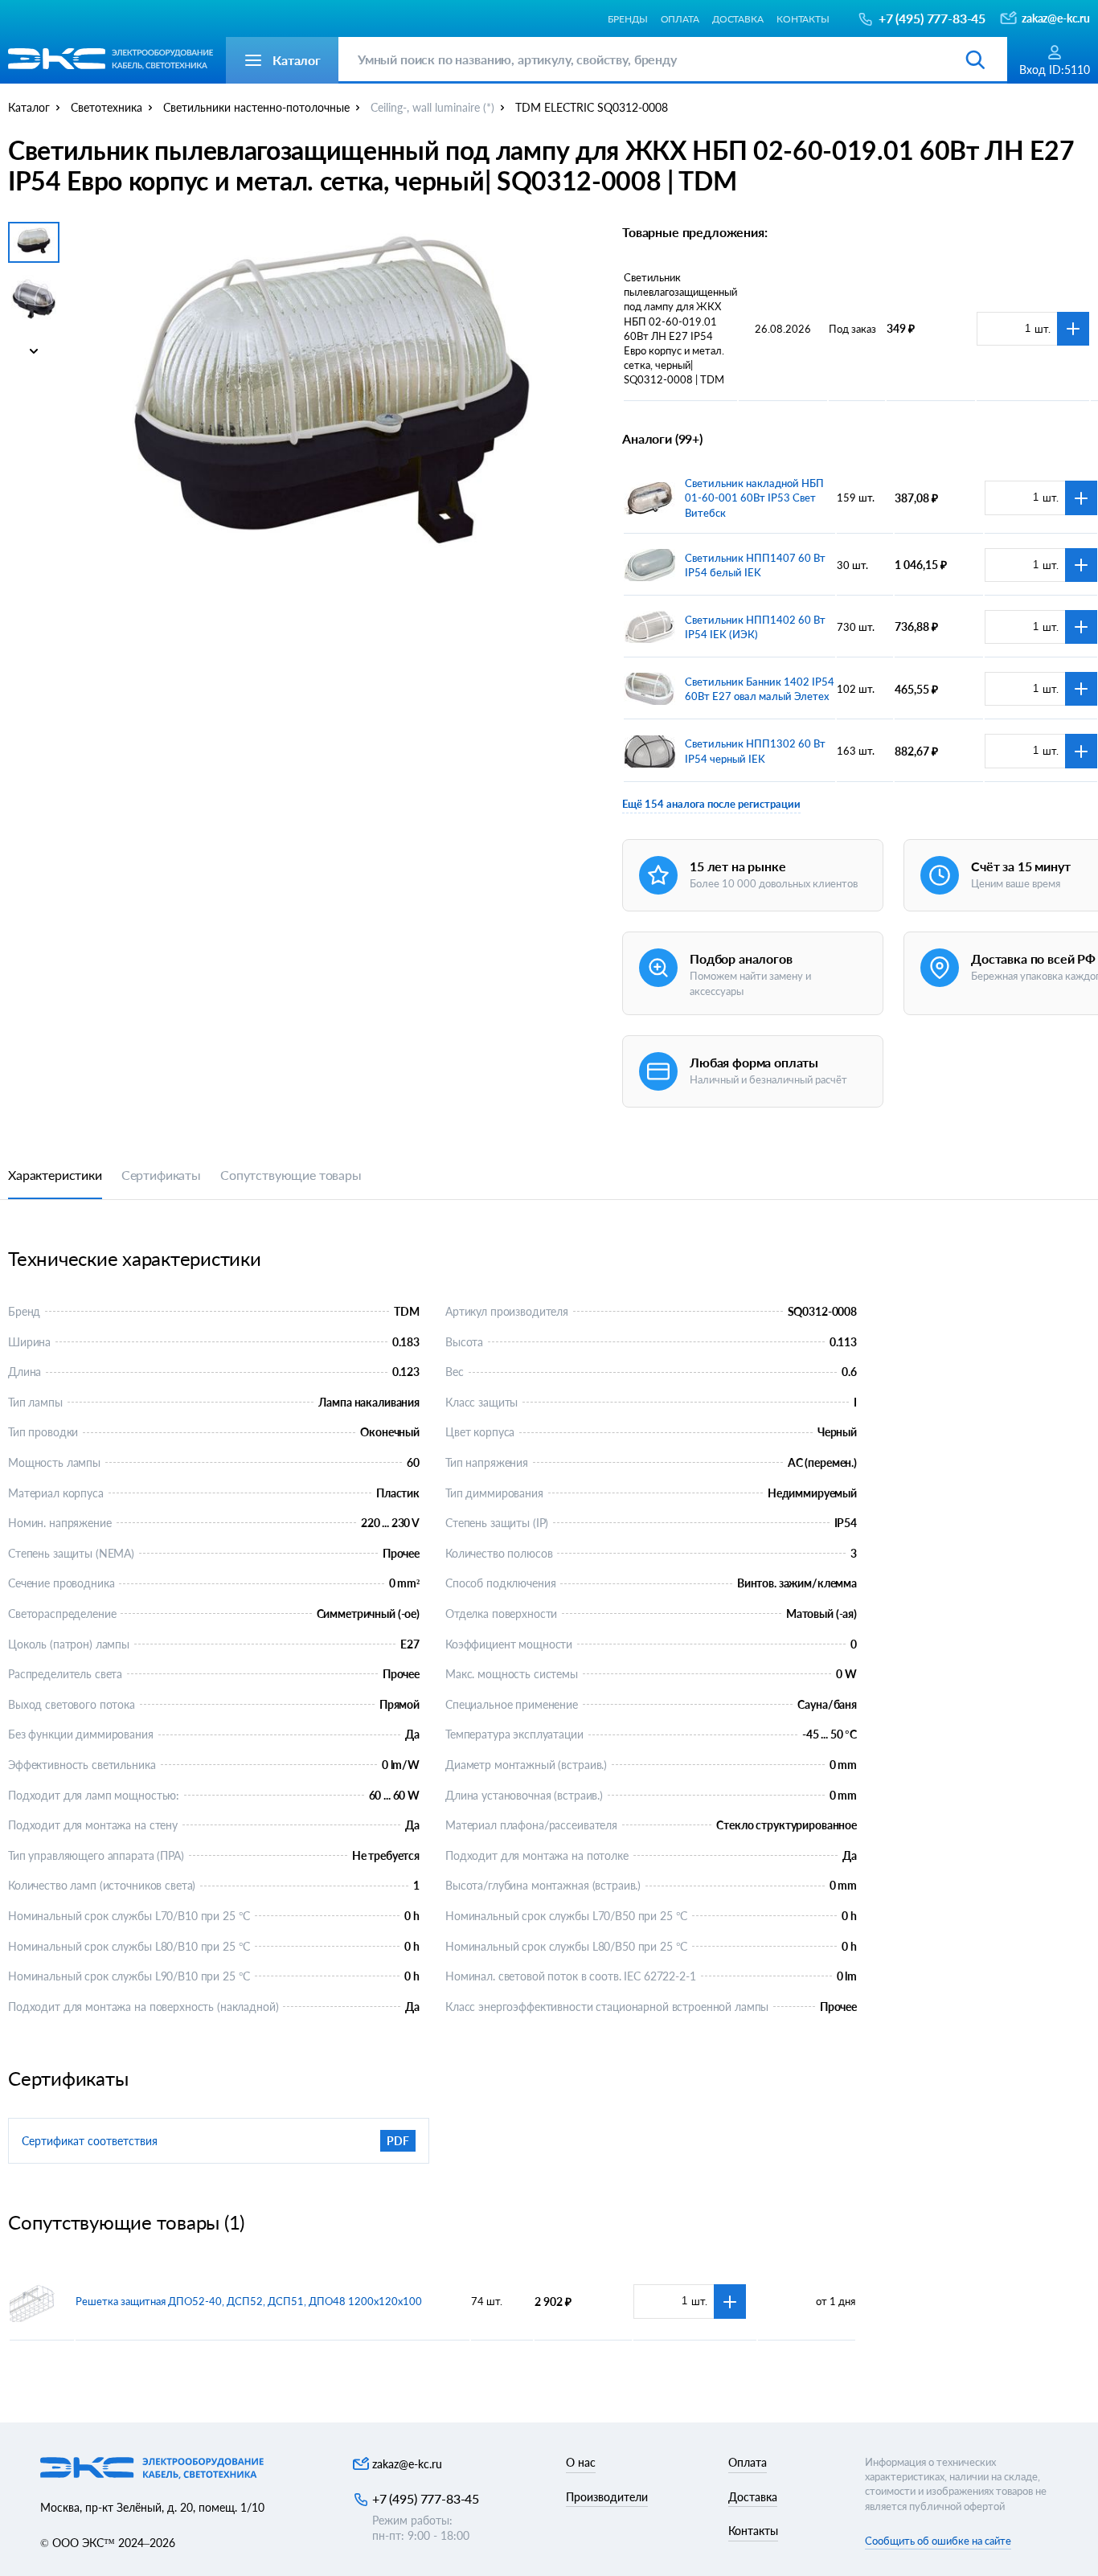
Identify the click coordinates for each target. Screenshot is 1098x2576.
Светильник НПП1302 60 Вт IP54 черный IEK (755, 751)
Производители (607, 2497)
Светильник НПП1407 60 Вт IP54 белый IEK (755, 565)
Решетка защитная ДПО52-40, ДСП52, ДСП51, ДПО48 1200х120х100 (249, 2301)
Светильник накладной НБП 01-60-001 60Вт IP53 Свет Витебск (754, 498)
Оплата (680, 18)
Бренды (627, 18)
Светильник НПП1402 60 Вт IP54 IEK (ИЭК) (755, 627)
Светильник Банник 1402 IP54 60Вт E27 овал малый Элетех (760, 689)
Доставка (738, 18)
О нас (581, 2462)
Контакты (803, 18)
